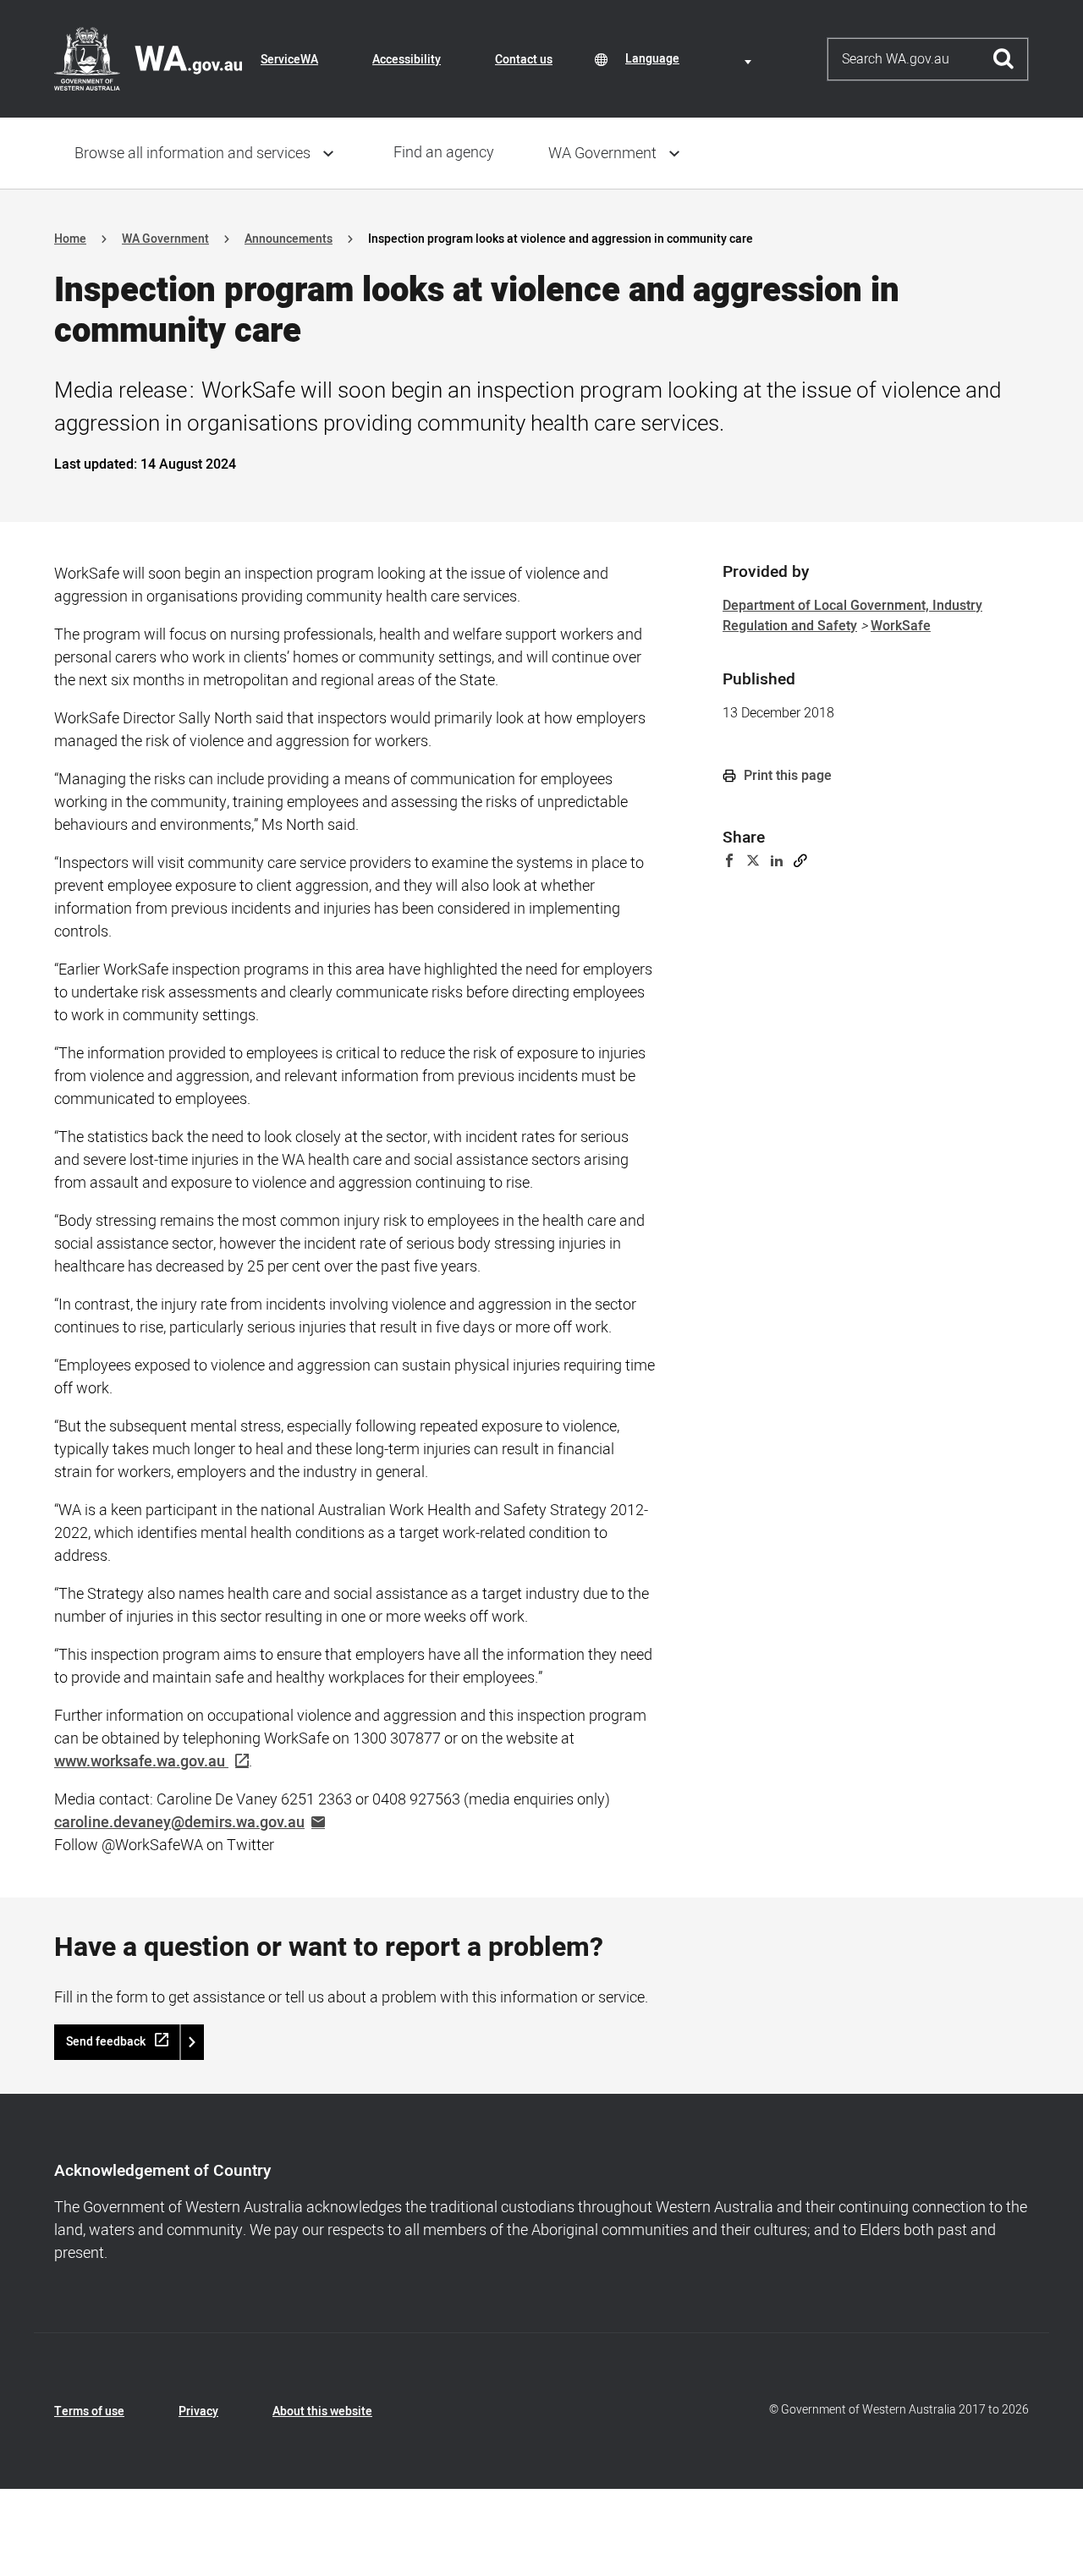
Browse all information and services (192, 154)
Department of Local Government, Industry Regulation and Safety (852, 616)
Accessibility (407, 60)
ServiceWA (289, 60)
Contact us (524, 60)
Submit (1004, 59)
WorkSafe (901, 626)
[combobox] (691, 59)
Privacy (198, 2411)
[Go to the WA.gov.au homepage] (148, 58)
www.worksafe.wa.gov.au (140, 1762)
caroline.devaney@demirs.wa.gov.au (179, 1823)
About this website (322, 2411)
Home (70, 239)
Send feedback (106, 2042)
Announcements (289, 239)
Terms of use (89, 2411)
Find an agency (444, 153)
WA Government (602, 154)
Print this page (786, 776)
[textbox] (691, 59)
